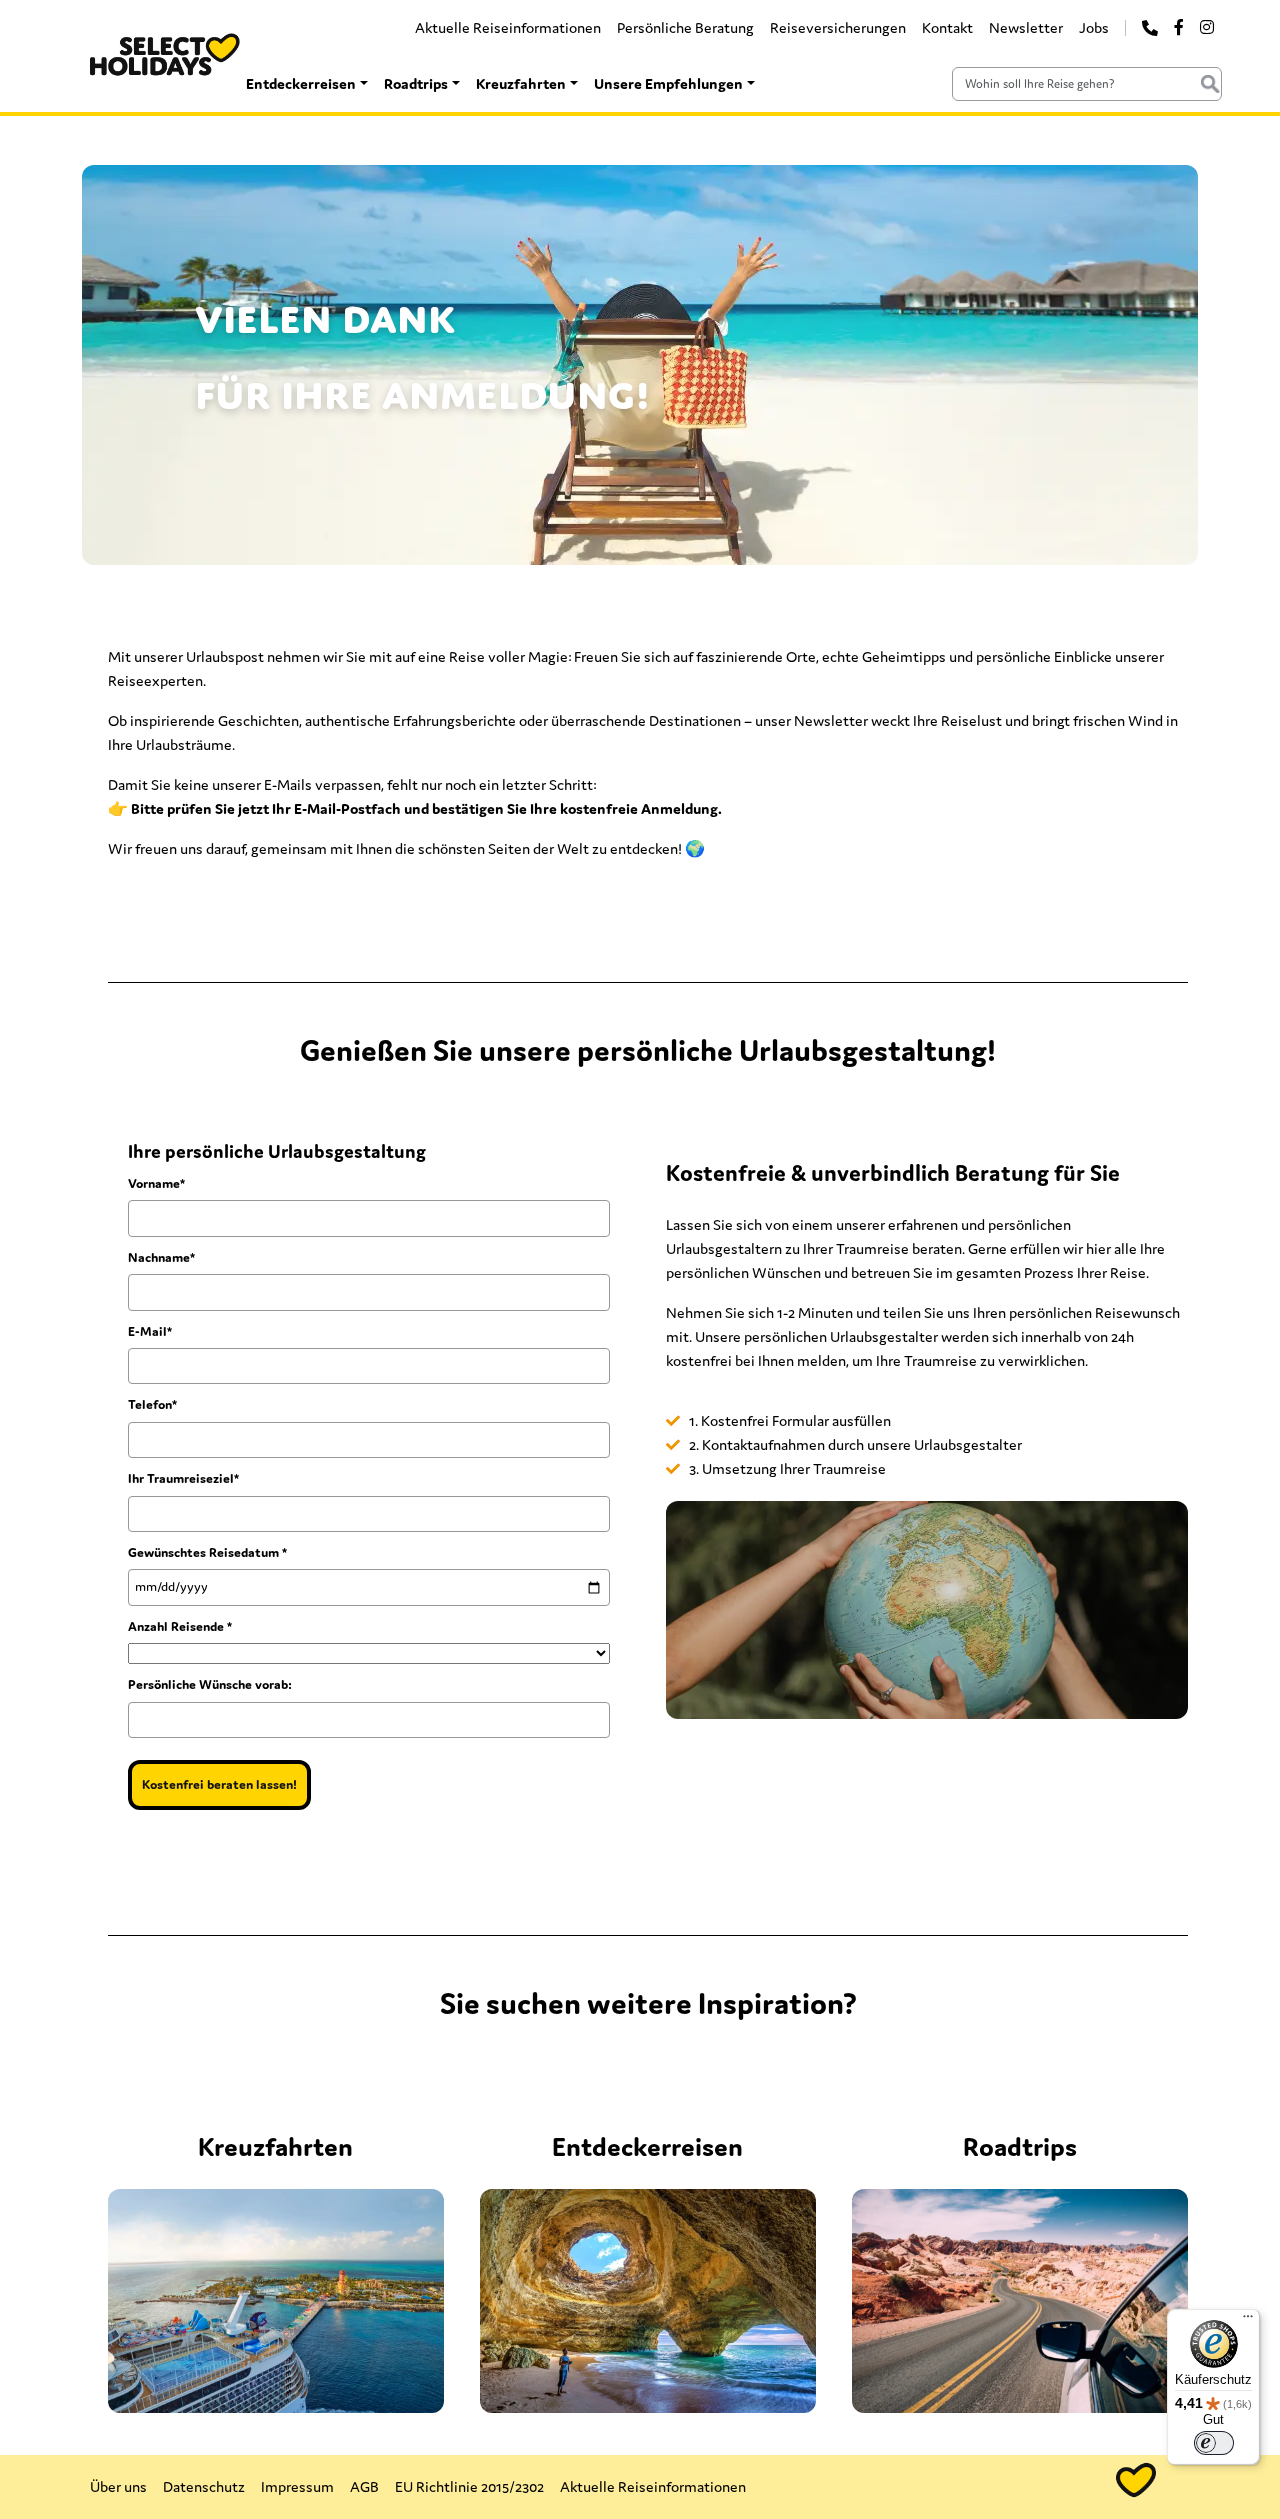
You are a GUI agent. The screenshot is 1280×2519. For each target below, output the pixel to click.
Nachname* (161, 1257)
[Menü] (1248, 2321)
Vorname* (156, 1183)
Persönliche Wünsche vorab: (210, 1684)
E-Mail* (150, 1331)
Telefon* (152, 1404)
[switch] (1214, 2443)
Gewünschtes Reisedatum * (207, 1552)
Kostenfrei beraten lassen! (219, 1784)
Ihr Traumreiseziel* (183, 1478)
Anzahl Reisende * (180, 1626)
